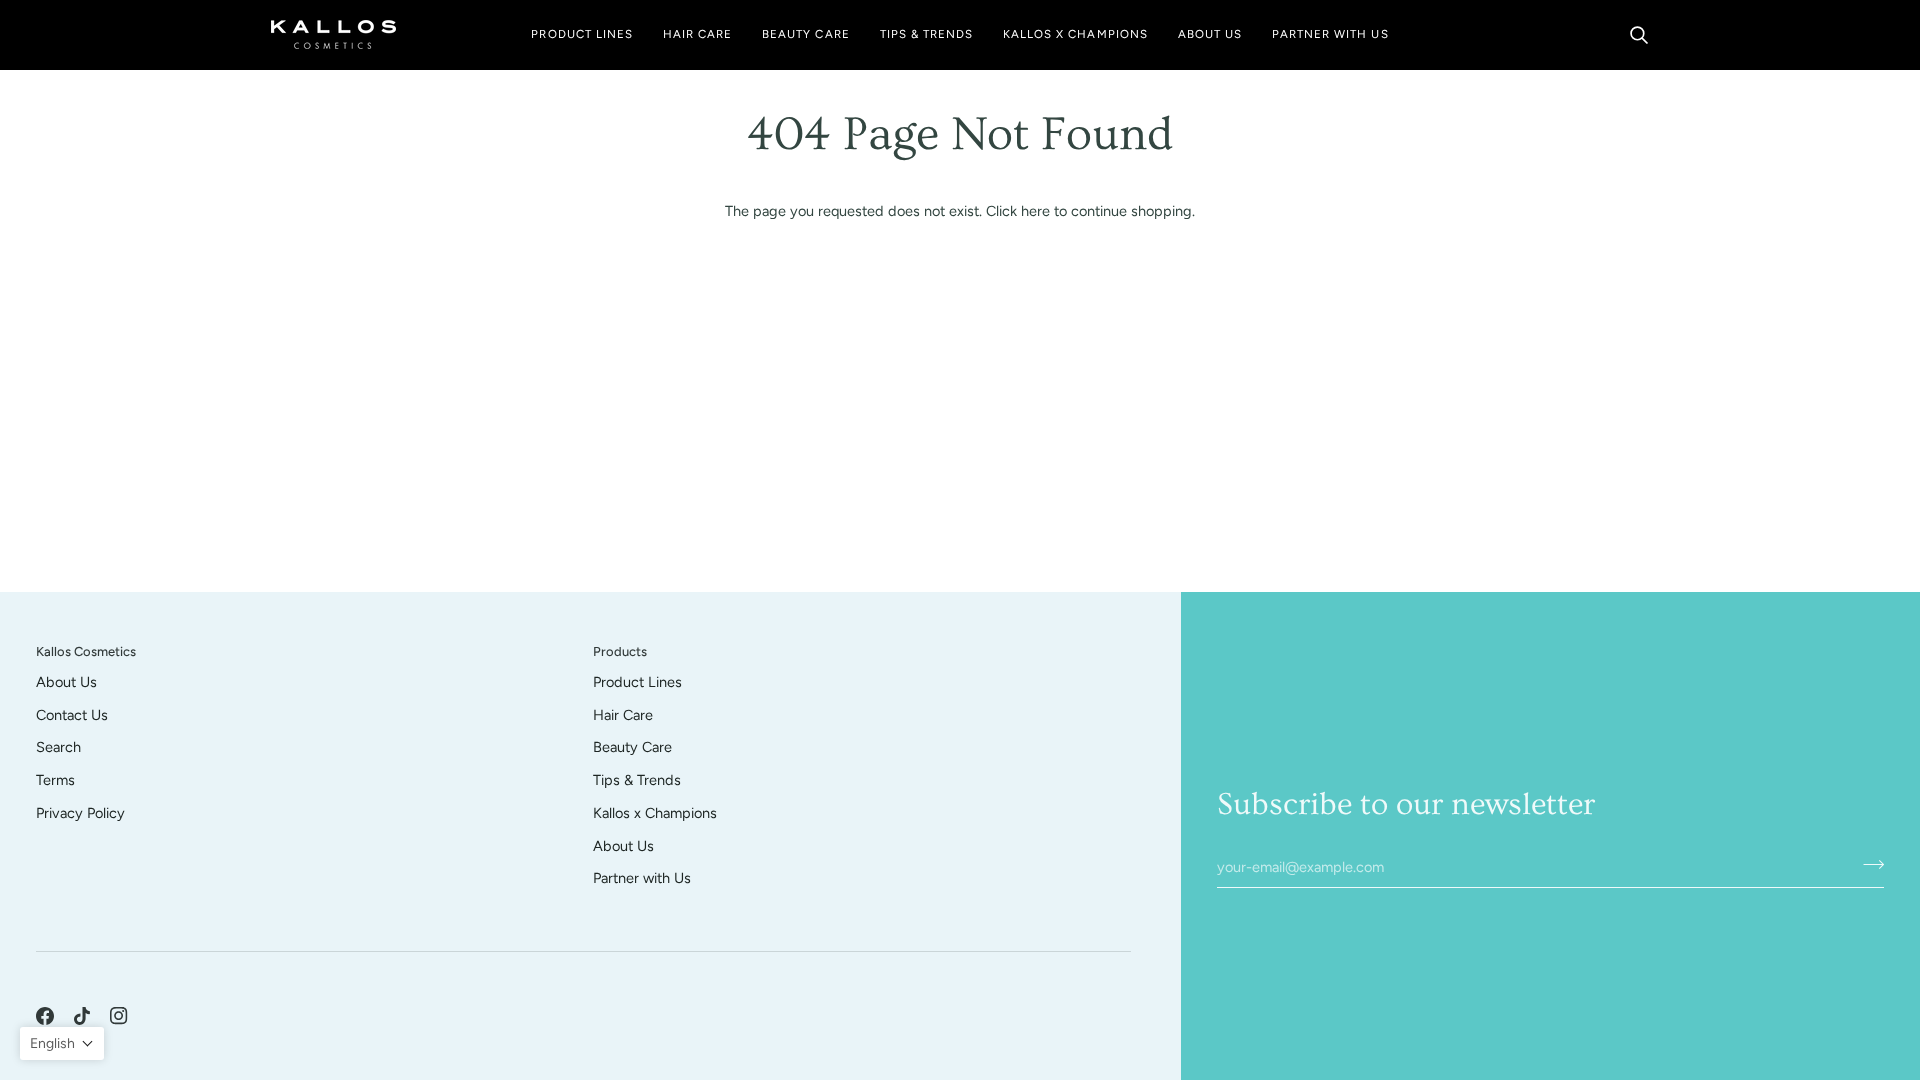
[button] (581, 34)
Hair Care (623, 715)
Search (58, 747)
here (1035, 211)
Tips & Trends (637, 780)
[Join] (1867, 864)
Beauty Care (632, 747)
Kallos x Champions (655, 813)
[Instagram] (119, 1016)
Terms (55, 780)
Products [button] (620, 651)
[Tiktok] (82, 1016)
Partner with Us (642, 878)
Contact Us (72, 715)
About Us (66, 682)
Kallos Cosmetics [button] (86, 651)
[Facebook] (45, 1016)
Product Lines (637, 682)
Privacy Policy (80, 813)
